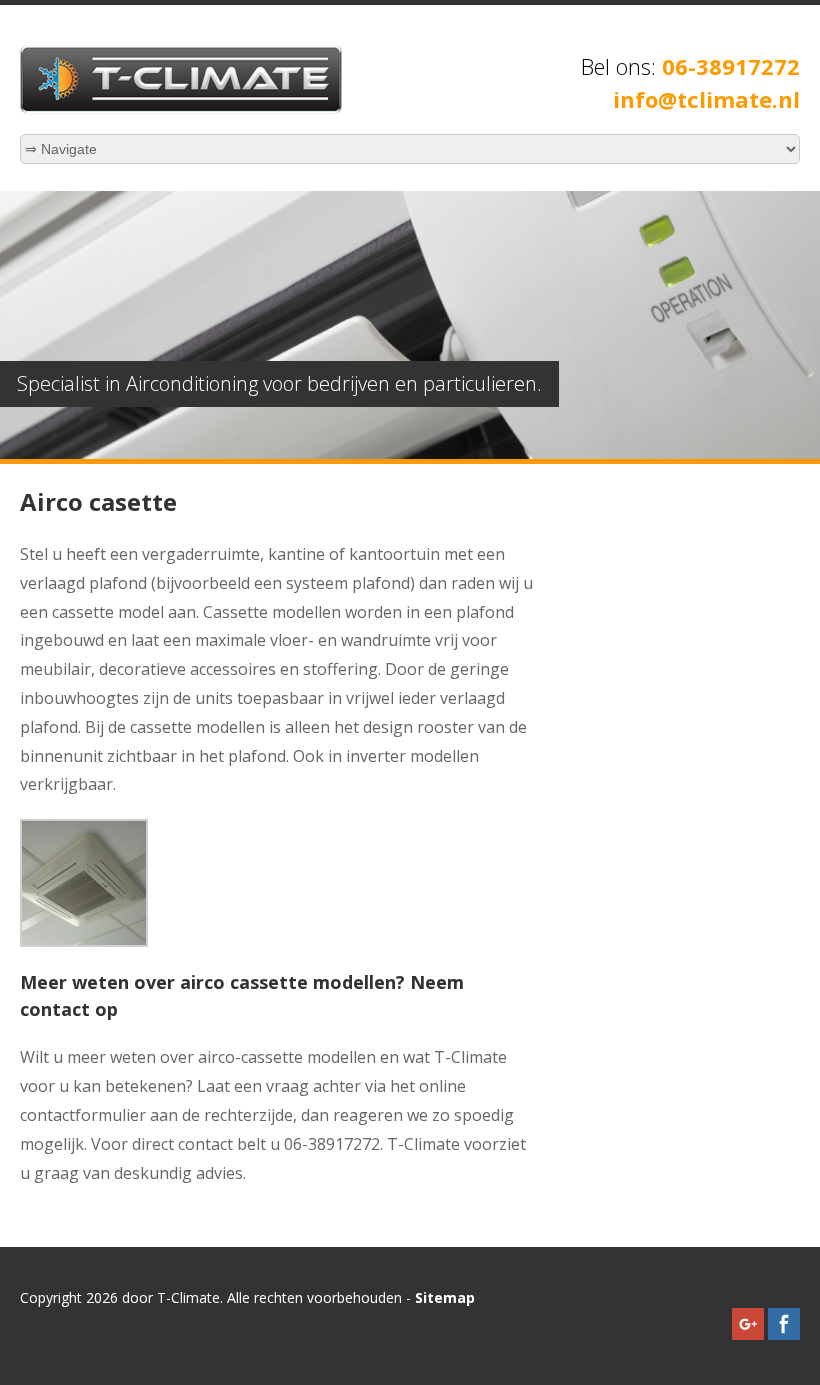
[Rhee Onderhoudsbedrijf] (181, 108)
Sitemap (445, 1297)
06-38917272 (731, 66)
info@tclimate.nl (706, 99)
